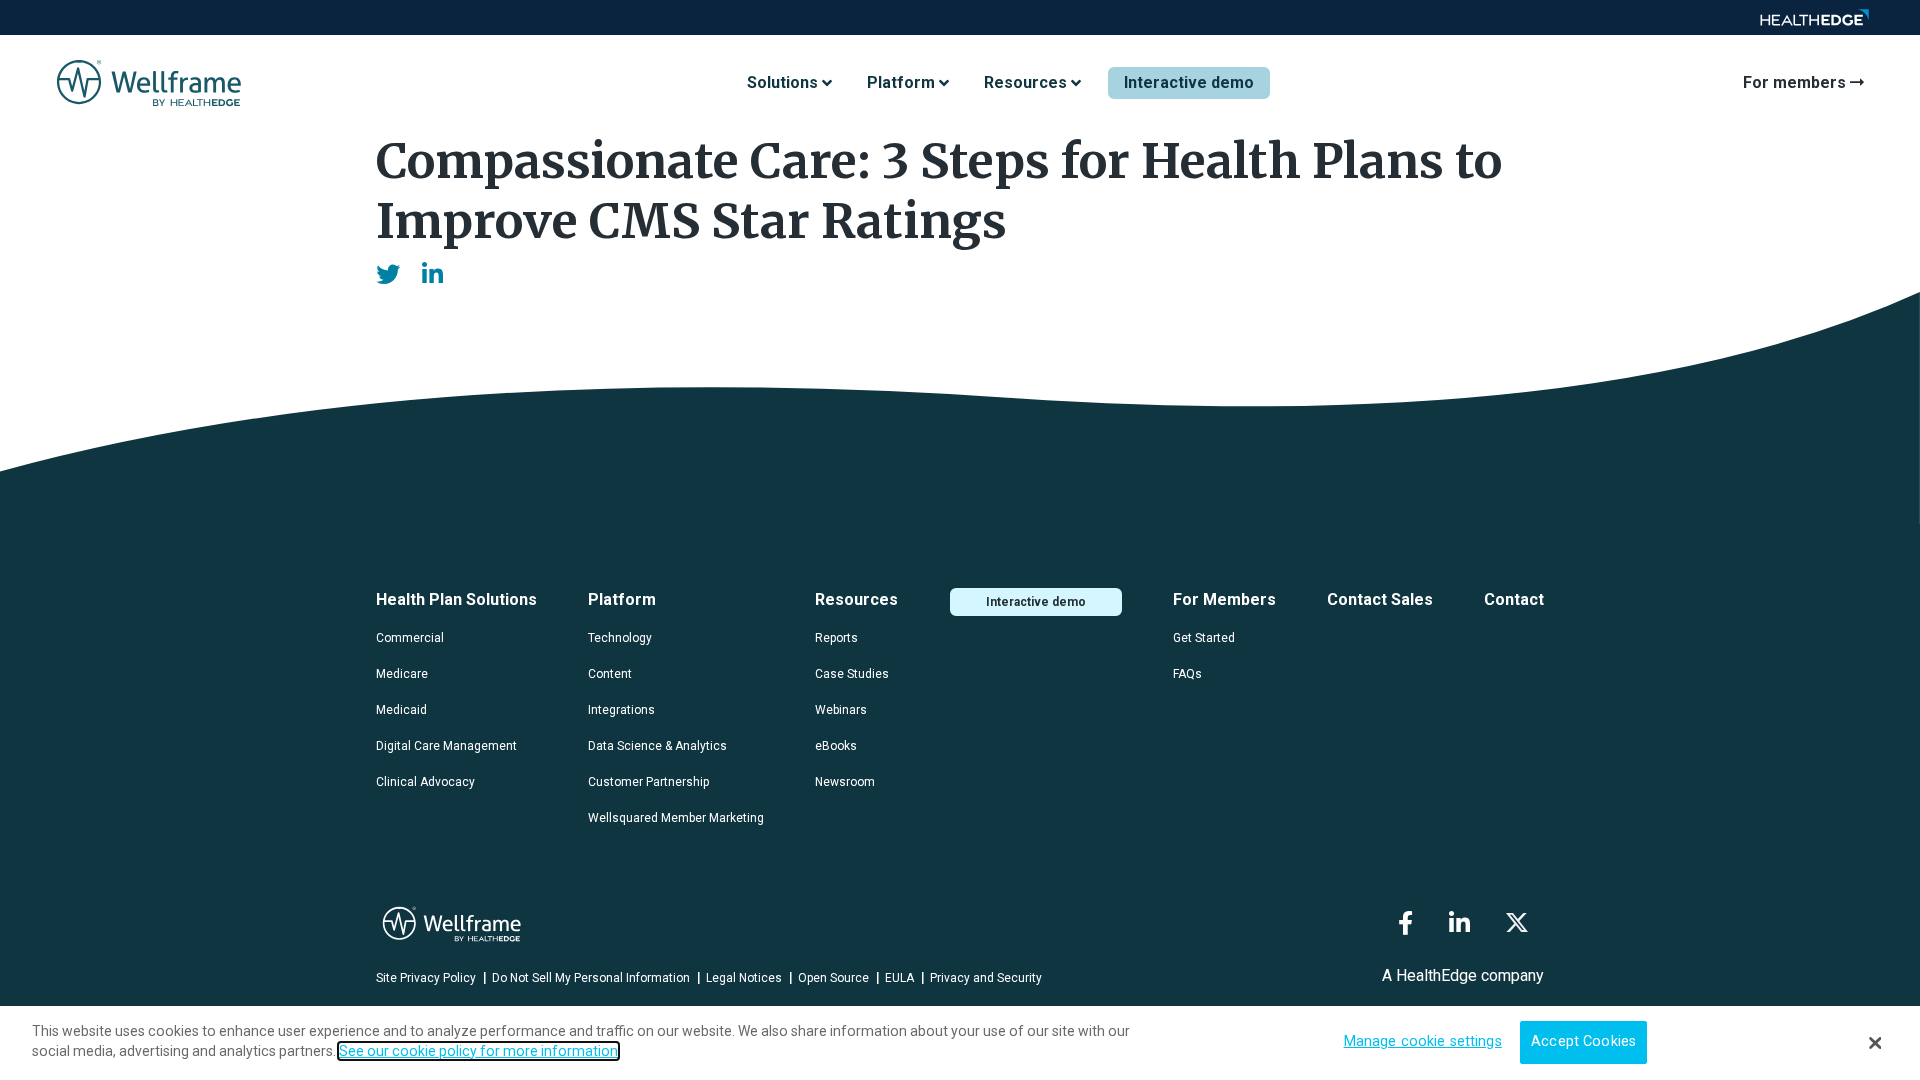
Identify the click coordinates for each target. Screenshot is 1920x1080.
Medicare (402, 674)
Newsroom (845, 782)
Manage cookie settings (1423, 1042)
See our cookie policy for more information (478, 1051)
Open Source (833, 978)
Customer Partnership (648, 782)
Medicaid (401, 710)
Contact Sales (1380, 599)
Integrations (621, 710)
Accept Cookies (1583, 1042)
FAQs (1187, 674)
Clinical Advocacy (425, 782)
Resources (856, 599)
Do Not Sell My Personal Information (591, 978)
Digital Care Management (446, 746)
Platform (622, 599)
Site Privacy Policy (426, 978)
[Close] (1875, 1043)
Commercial (410, 638)
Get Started (1204, 638)
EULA (899, 978)
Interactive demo (1189, 82)
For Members (1224, 599)
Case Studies (852, 674)
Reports (836, 638)
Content (610, 674)
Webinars (841, 710)
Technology (620, 638)
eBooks (836, 746)
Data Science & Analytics (657, 746)
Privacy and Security (986, 978)
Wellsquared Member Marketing (676, 818)
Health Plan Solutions (456, 599)
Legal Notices (744, 978)
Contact (1514, 599)
